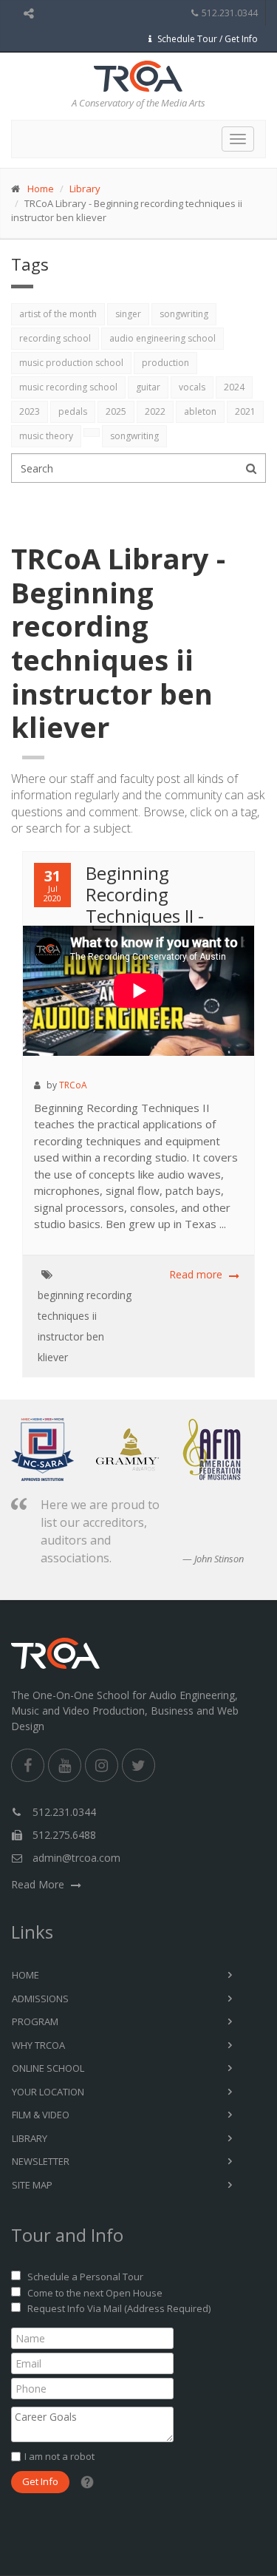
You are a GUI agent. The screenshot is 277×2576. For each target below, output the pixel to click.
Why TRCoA (38, 2045)
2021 (245, 411)
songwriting (184, 314)
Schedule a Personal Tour (85, 2277)
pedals (73, 411)
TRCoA (73, 1085)
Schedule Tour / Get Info (208, 39)
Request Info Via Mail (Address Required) (119, 2308)
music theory (46, 436)
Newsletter (41, 2161)
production (165, 363)
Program (35, 2021)
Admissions (40, 1999)
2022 (155, 411)
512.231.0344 (230, 13)
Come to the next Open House (95, 2293)
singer (128, 314)
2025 (116, 411)
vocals (192, 387)
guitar (148, 387)
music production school (71, 363)
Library (85, 189)
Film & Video (41, 2115)
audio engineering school (163, 338)
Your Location (48, 2092)
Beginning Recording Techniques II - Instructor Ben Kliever (123, 905)
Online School (48, 2068)
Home (41, 189)
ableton (200, 411)
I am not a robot (59, 2456)
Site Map (32, 2185)
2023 (30, 411)
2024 (234, 387)
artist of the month (58, 314)
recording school (55, 338)
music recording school (68, 387)
